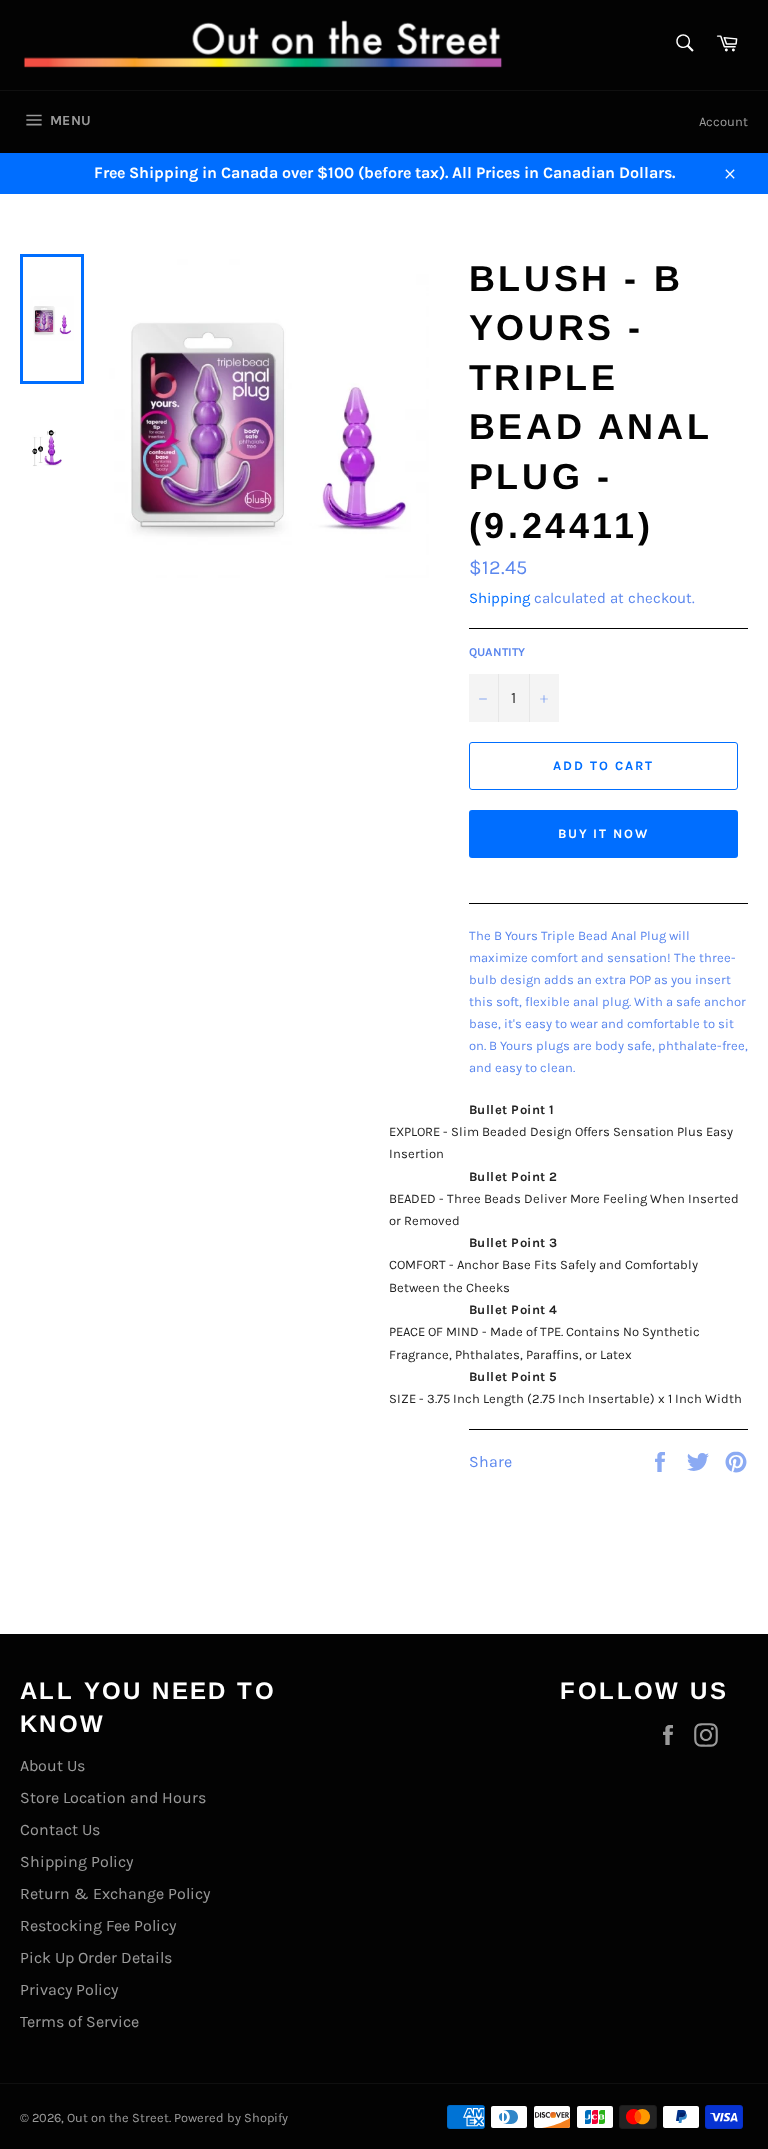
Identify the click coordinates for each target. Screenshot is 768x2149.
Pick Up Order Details (96, 1957)
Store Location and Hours (113, 1797)
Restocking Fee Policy (98, 1925)
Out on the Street (118, 2117)
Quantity (497, 652)
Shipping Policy (76, 1861)
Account (723, 121)
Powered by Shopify (231, 2117)
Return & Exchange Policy (115, 1893)
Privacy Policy (69, 1989)
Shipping (499, 598)
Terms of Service (79, 2021)
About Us (52, 1765)
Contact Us (60, 1829)
